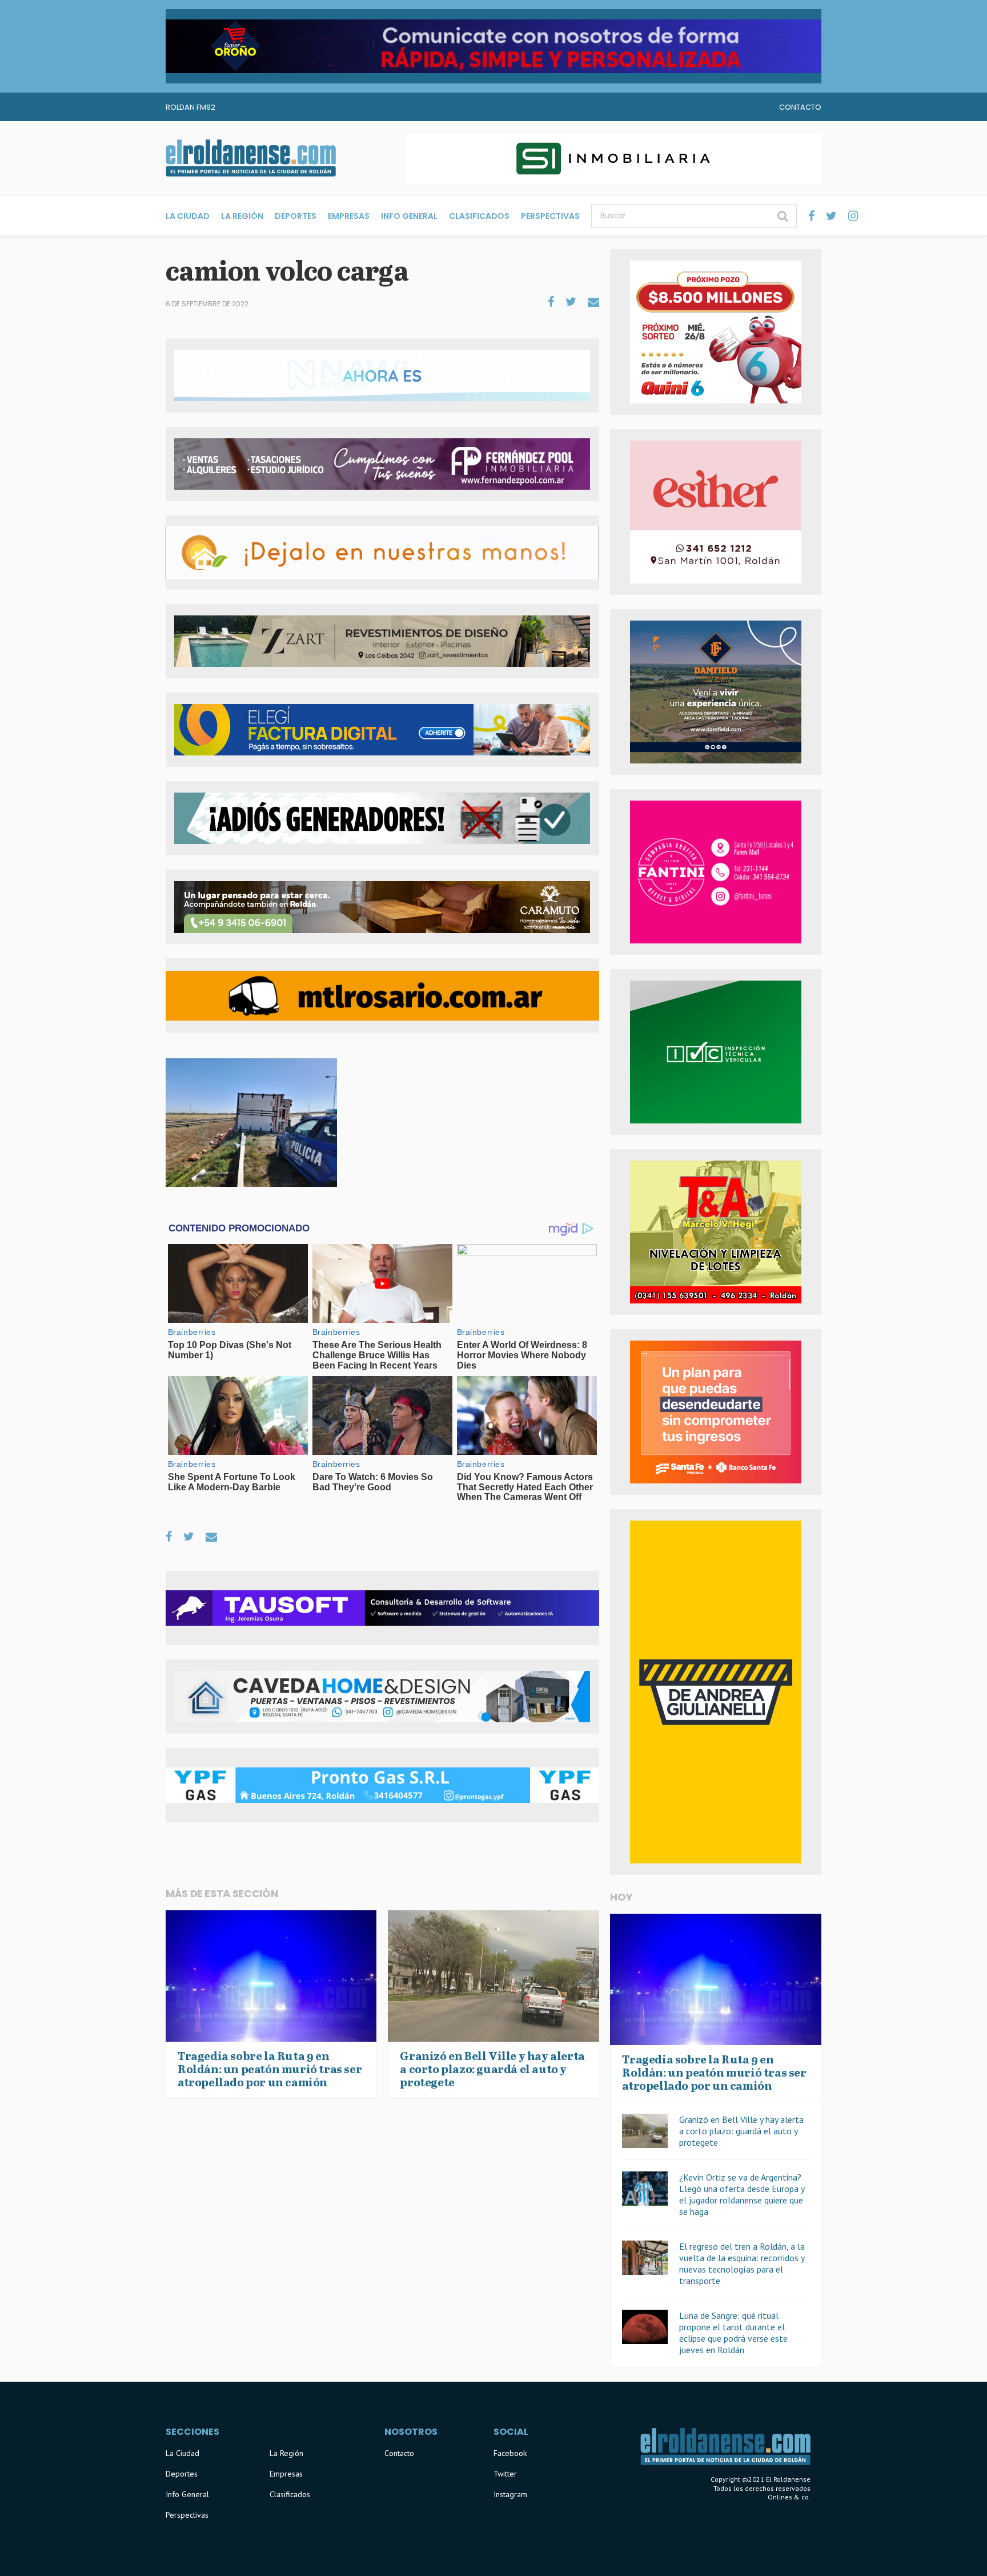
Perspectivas (550, 216)
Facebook (510, 2453)
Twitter (505, 2474)
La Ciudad (188, 216)
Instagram (510, 2494)
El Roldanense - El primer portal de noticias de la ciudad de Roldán (251, 158)
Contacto (800, 107)
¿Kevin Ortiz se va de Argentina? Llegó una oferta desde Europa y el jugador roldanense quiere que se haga (742, 2194)
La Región (242, 216)
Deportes (296, 216)
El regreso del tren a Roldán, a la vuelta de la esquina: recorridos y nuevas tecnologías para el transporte (742, 2263)
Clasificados (479, 216)
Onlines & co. (789, 2497)
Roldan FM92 (190, 107)
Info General (409, 216)
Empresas (349, 216)
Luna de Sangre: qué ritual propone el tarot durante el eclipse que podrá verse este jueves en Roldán (733, 2333)
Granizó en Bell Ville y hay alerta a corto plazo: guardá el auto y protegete (741, 2131)
